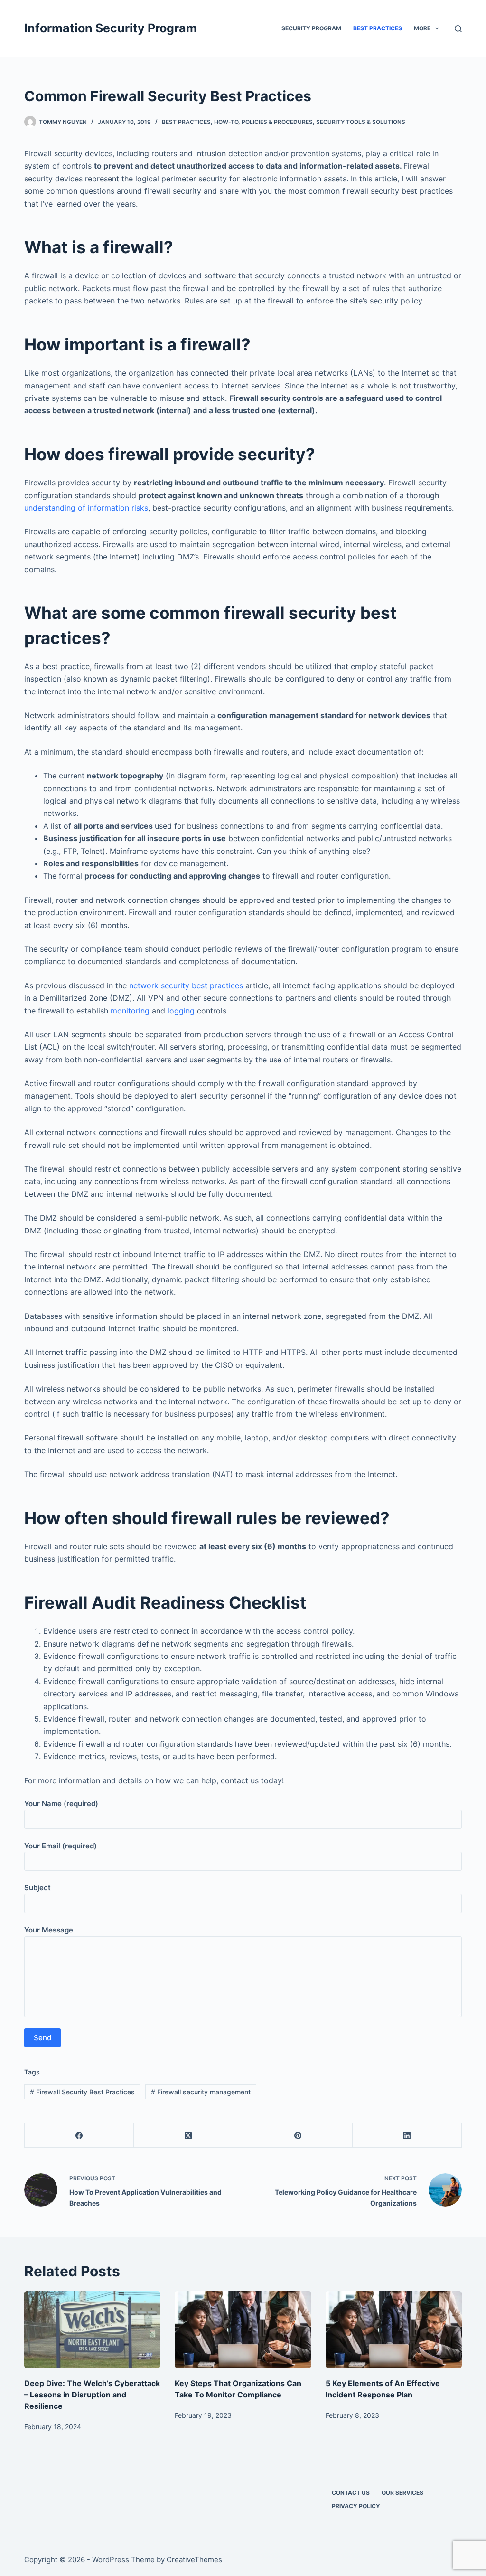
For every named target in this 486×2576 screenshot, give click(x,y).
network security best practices (186, 985)
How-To (226, 122)
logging (182, 1011)
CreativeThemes (194, 2560)
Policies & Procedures (277, 122)
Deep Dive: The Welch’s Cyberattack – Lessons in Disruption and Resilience (92, 2395)
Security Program (311, 28)
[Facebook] (79, 2136)
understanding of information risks (86, 508)
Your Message (49, 1930)
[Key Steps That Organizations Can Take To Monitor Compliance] (243, 2330)
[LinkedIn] (407, 2136)
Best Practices (378, 28)
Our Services (402, 2493)
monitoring (131, 1011)
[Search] (458, 29)
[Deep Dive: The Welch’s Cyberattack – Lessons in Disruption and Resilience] (92, 2330)
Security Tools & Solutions (361, 122)
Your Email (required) (61, 1846)
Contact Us (351, 2493)
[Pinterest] (298, 2136)
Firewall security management (201, 2092)
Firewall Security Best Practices (82, 2092)
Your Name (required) (61, 1804)
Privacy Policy (356, 2506)
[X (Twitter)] (188, 2136)
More (422, 28)
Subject (37, 1888)
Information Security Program (111, 28)
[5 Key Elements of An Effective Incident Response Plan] (394, 2330)
